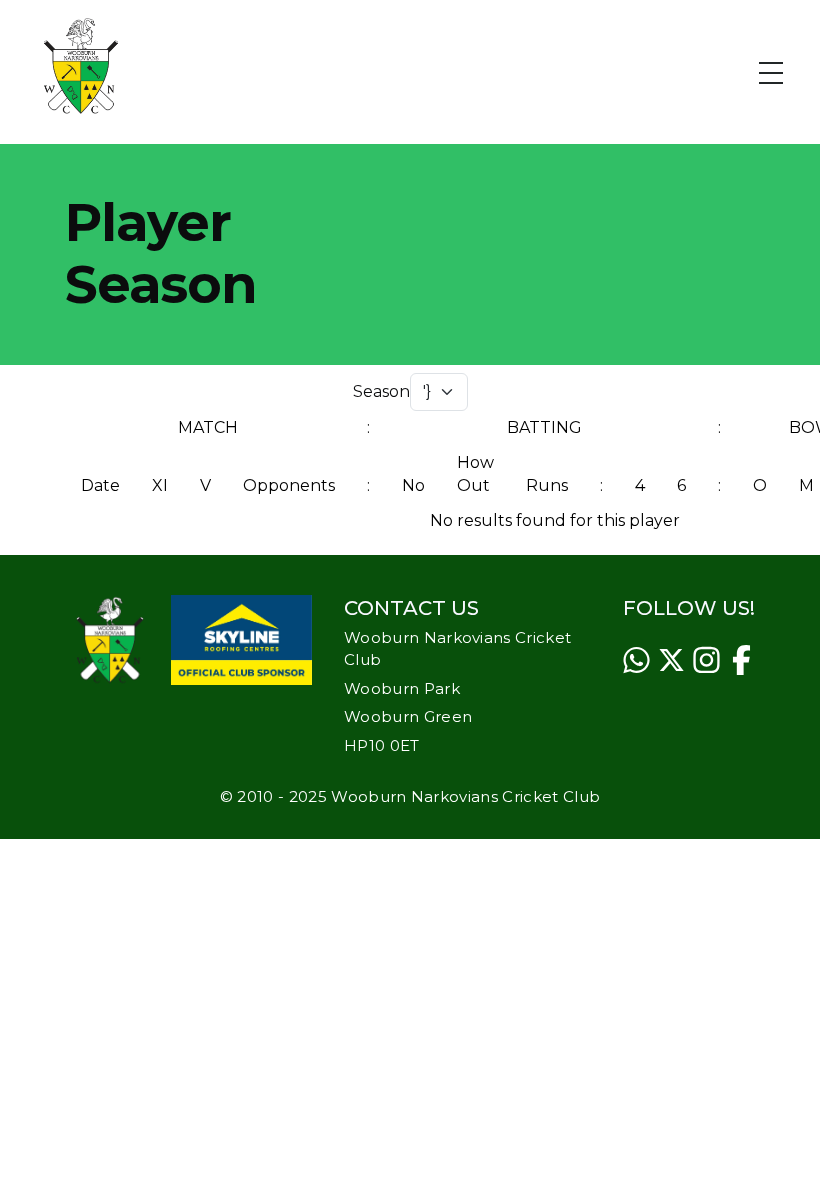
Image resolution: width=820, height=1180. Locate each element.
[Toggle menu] (783, 66)
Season (381, 391)
